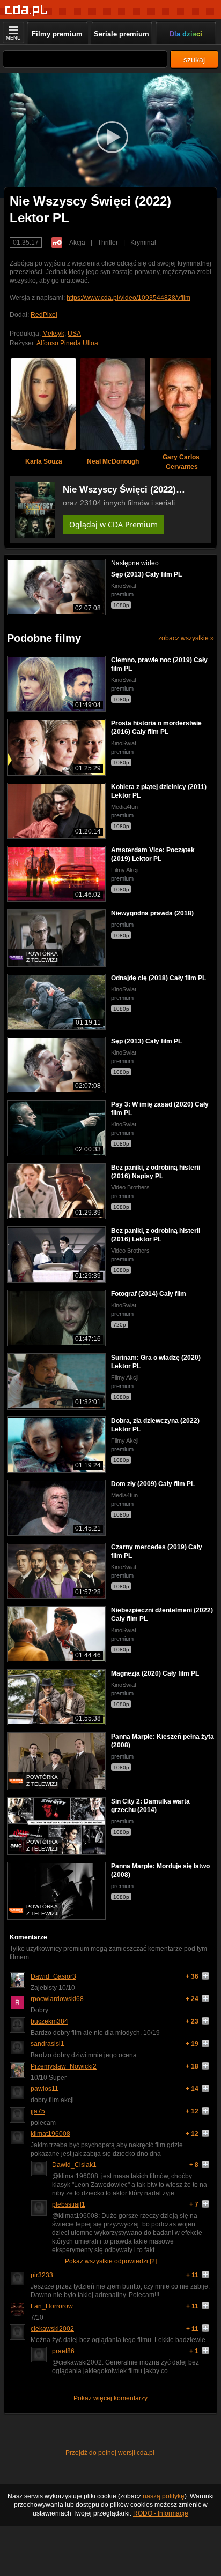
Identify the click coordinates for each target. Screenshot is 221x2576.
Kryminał (143, 243)
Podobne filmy (44, 638)
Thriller (108, 243)
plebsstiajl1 (69, 2204)
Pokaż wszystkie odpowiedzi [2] (111, 2261)
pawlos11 (45, 2089)
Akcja (77, 243)
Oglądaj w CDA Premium (113, 524)
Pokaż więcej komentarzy (110, 2398)
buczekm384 (49, 2021)
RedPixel (44, 315)
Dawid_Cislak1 (74, 2165)
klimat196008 (50, 2134)
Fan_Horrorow (52, 2306)
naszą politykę (164, 2496)
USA (74, 334)
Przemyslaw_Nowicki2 (64, 2066)
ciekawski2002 (52, 2329)
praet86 (63, 2351)
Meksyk (53, 334)
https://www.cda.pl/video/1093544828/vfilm (128, 298)
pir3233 (42, 2275)
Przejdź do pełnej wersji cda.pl (111, 2453)
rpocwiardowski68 (57, 1999)
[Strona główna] (27, 10)
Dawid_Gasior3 (53, 1976)
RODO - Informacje (161, 2513)
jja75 (38, 2111)
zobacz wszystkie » (186, 638)
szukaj (194, 59)
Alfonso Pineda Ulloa (67, 343)
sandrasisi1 (47, 2044)
